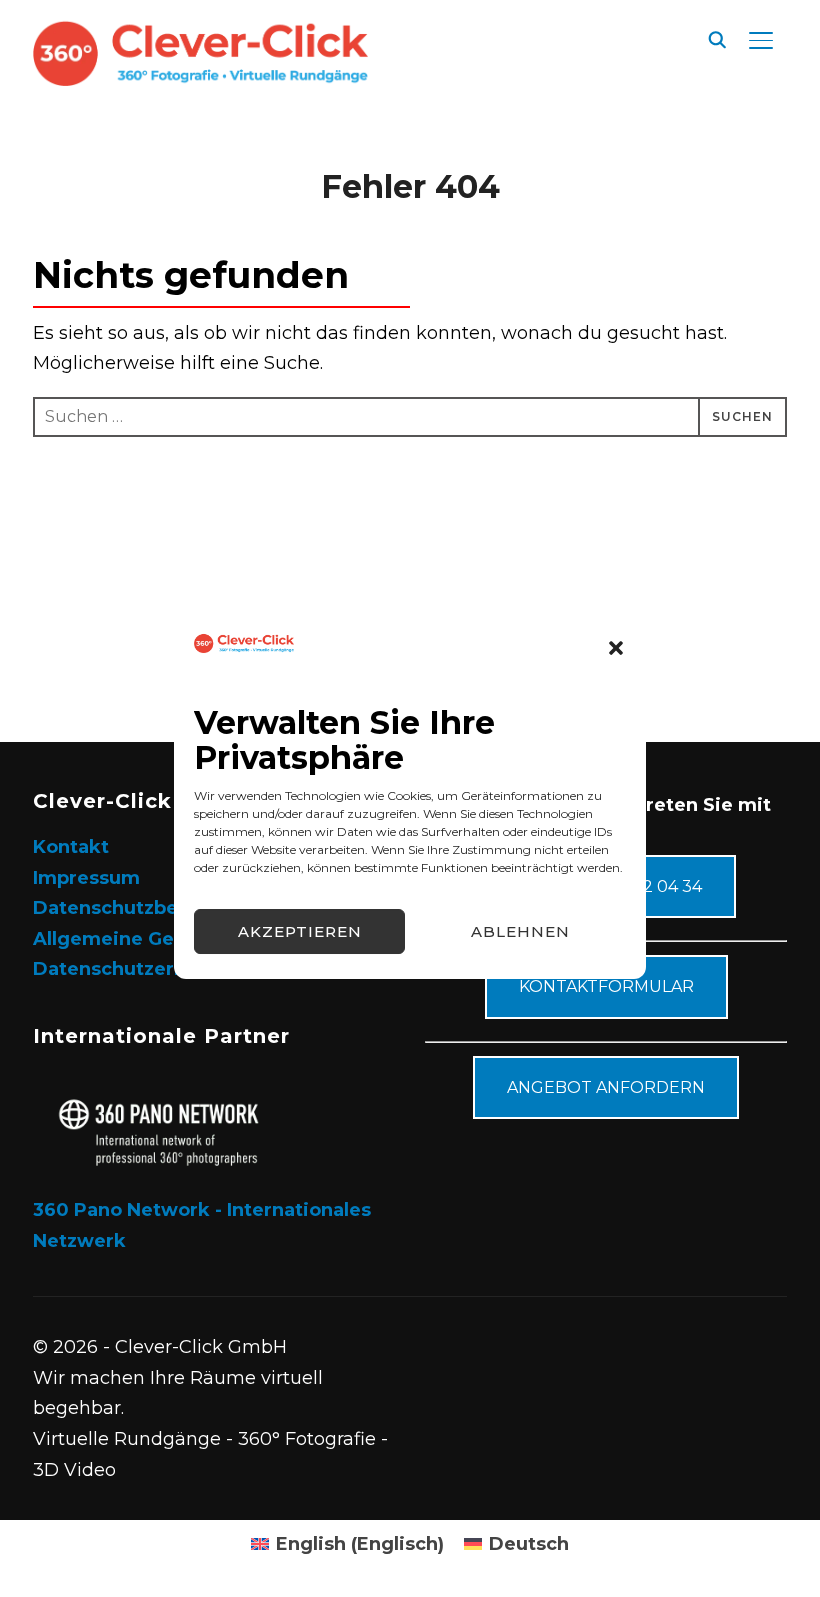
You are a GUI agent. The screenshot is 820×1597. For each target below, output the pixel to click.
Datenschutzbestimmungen (167, 908)
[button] (616, 648)
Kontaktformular (606, 986)
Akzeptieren (300, 931)
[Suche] (717, 38)
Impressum (86, 878)
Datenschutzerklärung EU (155, 969)
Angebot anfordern (606, 1087)
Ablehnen (520, 931)
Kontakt (71, 847)
